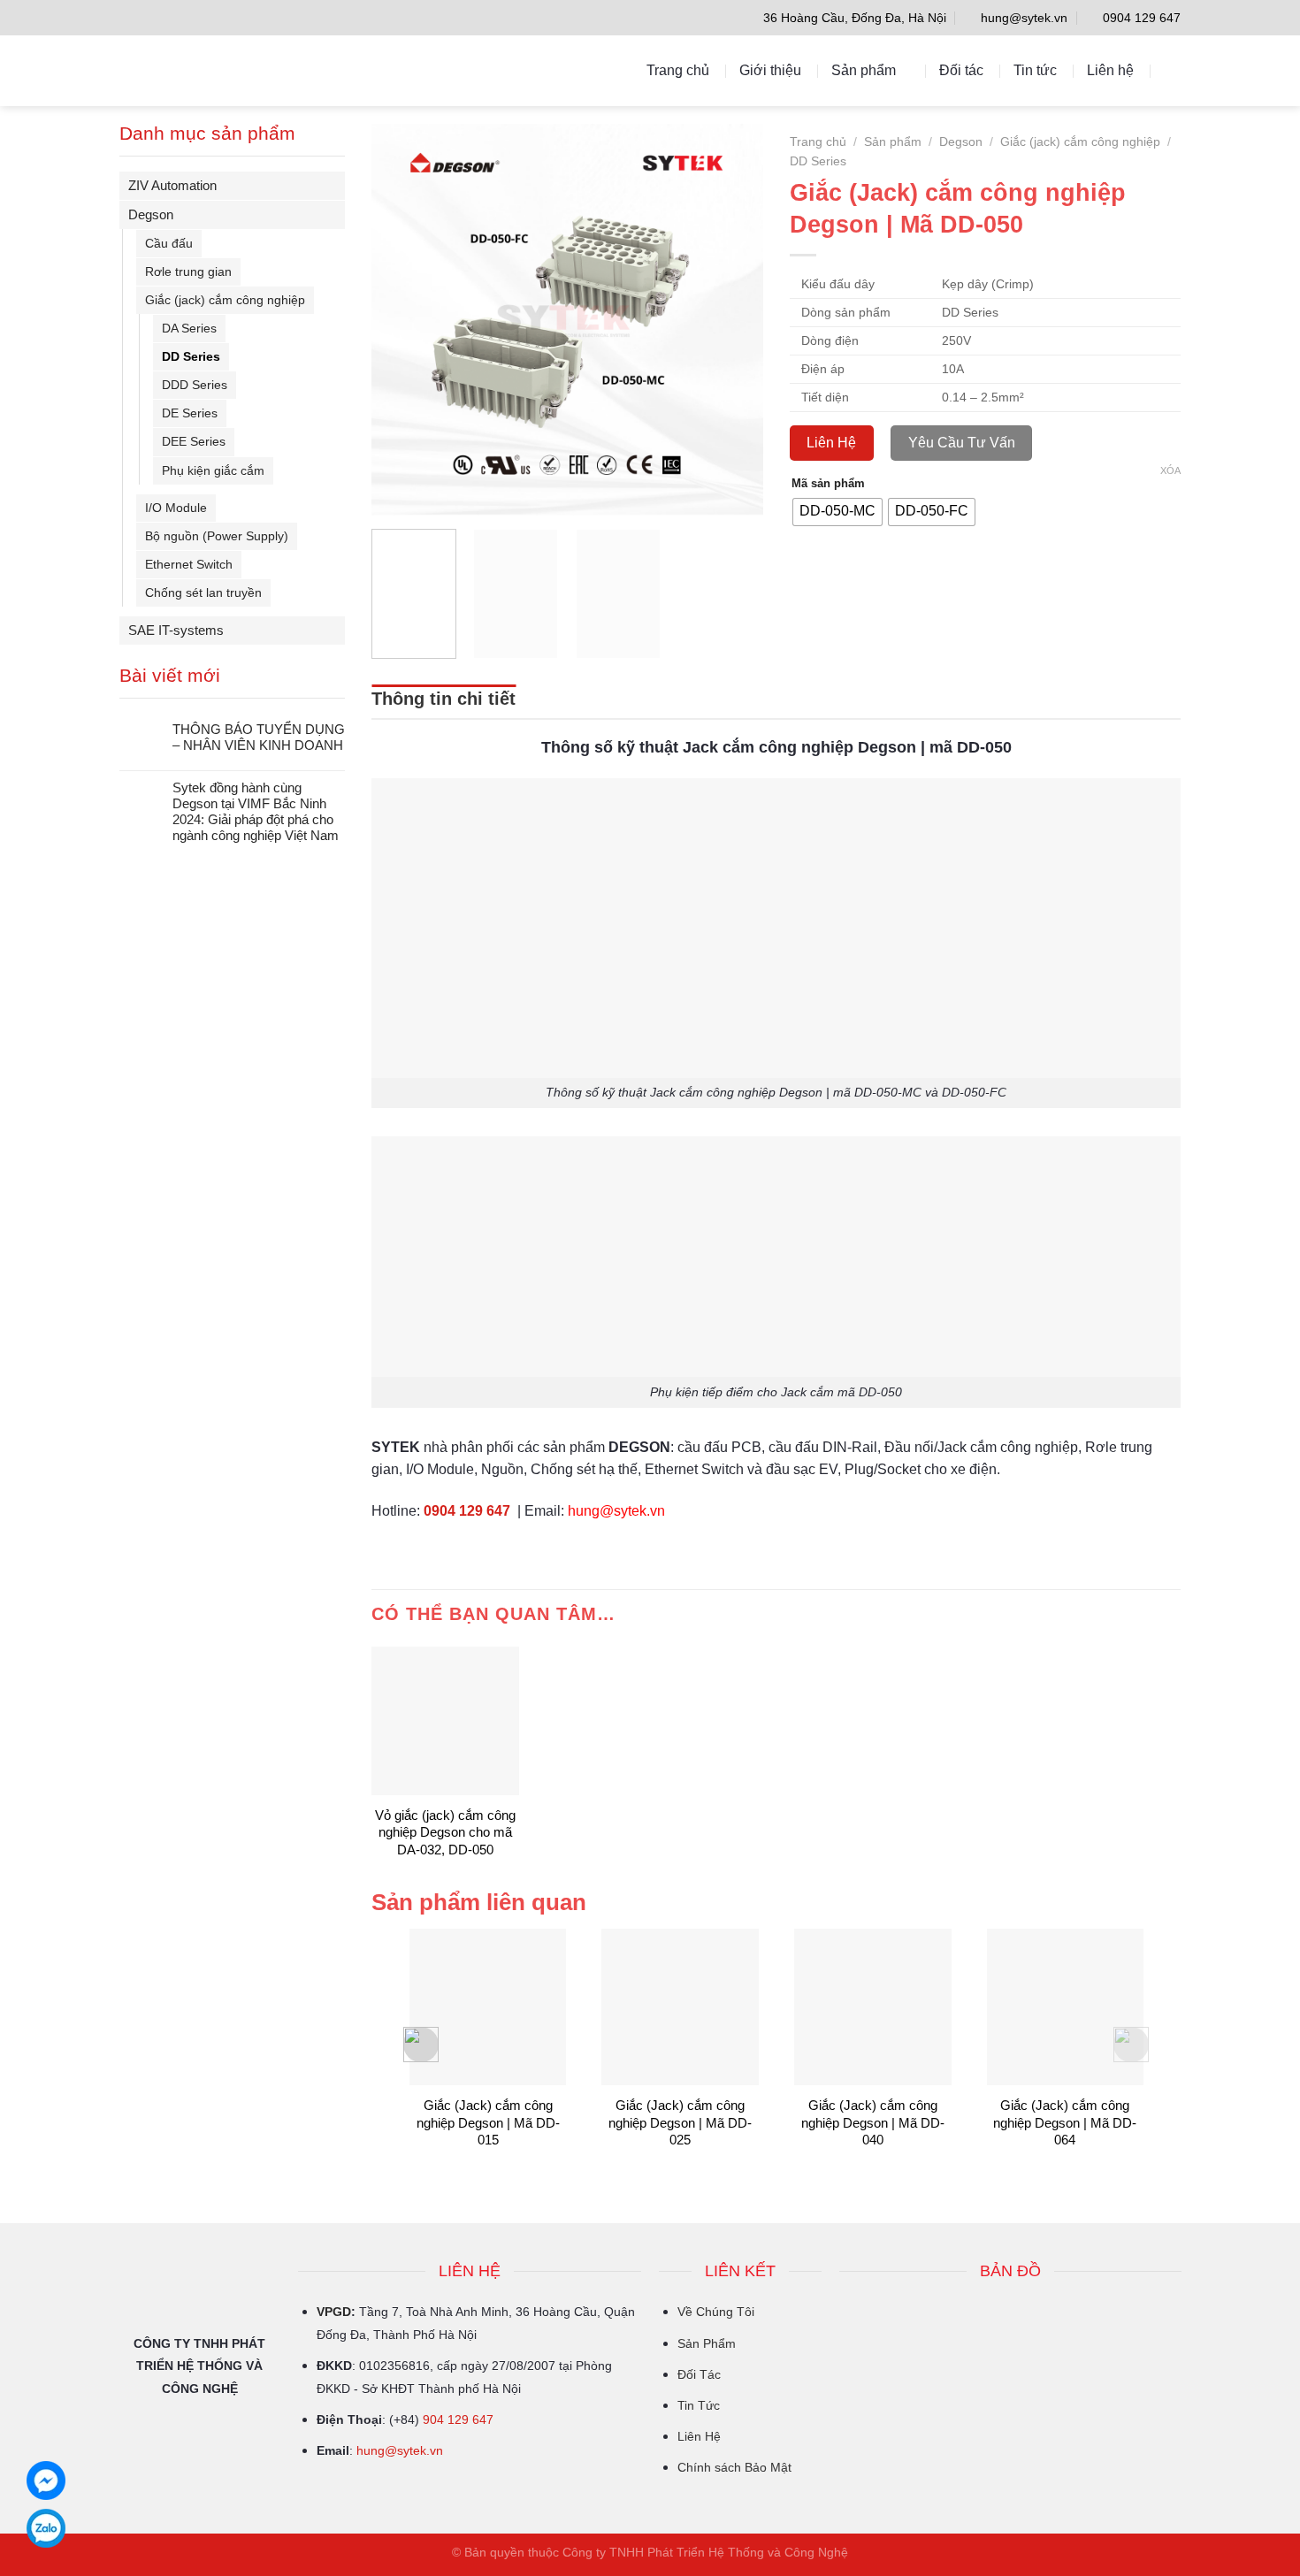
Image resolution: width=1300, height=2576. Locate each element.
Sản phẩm (864, 70)
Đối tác (961, 70)
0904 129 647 (467, 1511)
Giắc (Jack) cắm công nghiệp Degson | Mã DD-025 (680, 2122)
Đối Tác (699, 2374)
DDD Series (195, 385)
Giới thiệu (770, 70)
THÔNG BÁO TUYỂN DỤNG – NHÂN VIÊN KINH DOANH (259, 737)
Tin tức (1035, 70)
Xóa (1170, 470)
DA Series (189, 328)
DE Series (190, 413)
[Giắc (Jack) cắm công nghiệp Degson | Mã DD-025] (680, 2007)
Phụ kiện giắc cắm (213, 470)
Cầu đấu (169, 243)
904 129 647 (458, 2419)
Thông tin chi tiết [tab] (444, 699)
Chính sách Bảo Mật (734, 2467)
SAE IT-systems (176, 630)
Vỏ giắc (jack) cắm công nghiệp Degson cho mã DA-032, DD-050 (445, 1832)
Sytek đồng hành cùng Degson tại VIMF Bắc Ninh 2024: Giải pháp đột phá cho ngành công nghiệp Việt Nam (256, 811)
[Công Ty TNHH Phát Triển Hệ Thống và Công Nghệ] (198, 71)
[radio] (837, 512)
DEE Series (194, 441)
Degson (151, 214)
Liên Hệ (699, 2436)
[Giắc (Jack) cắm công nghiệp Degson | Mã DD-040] (873, 2007)
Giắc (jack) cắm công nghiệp (225, 300)
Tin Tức (699, 2405)
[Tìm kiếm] (1172, 70)
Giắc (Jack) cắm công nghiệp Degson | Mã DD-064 (1065, 2122)
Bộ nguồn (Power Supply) (217, 536)
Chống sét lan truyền (203, 592)
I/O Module (176, 508)
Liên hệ (1110, 70)
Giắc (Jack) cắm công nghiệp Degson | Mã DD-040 (873, 2122)
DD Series (191, 356)
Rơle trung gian (188, 271)
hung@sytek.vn (400, 2450)
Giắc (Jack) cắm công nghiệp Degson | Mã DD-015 (488, 2122)
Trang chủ (678, 70)
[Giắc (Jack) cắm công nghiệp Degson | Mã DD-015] (488, 2007)
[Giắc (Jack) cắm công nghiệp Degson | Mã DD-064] (1066, 2007)
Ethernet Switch (189, 564)
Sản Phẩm (707, 2343)
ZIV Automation (172, 185)
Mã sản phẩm (828, 484)
